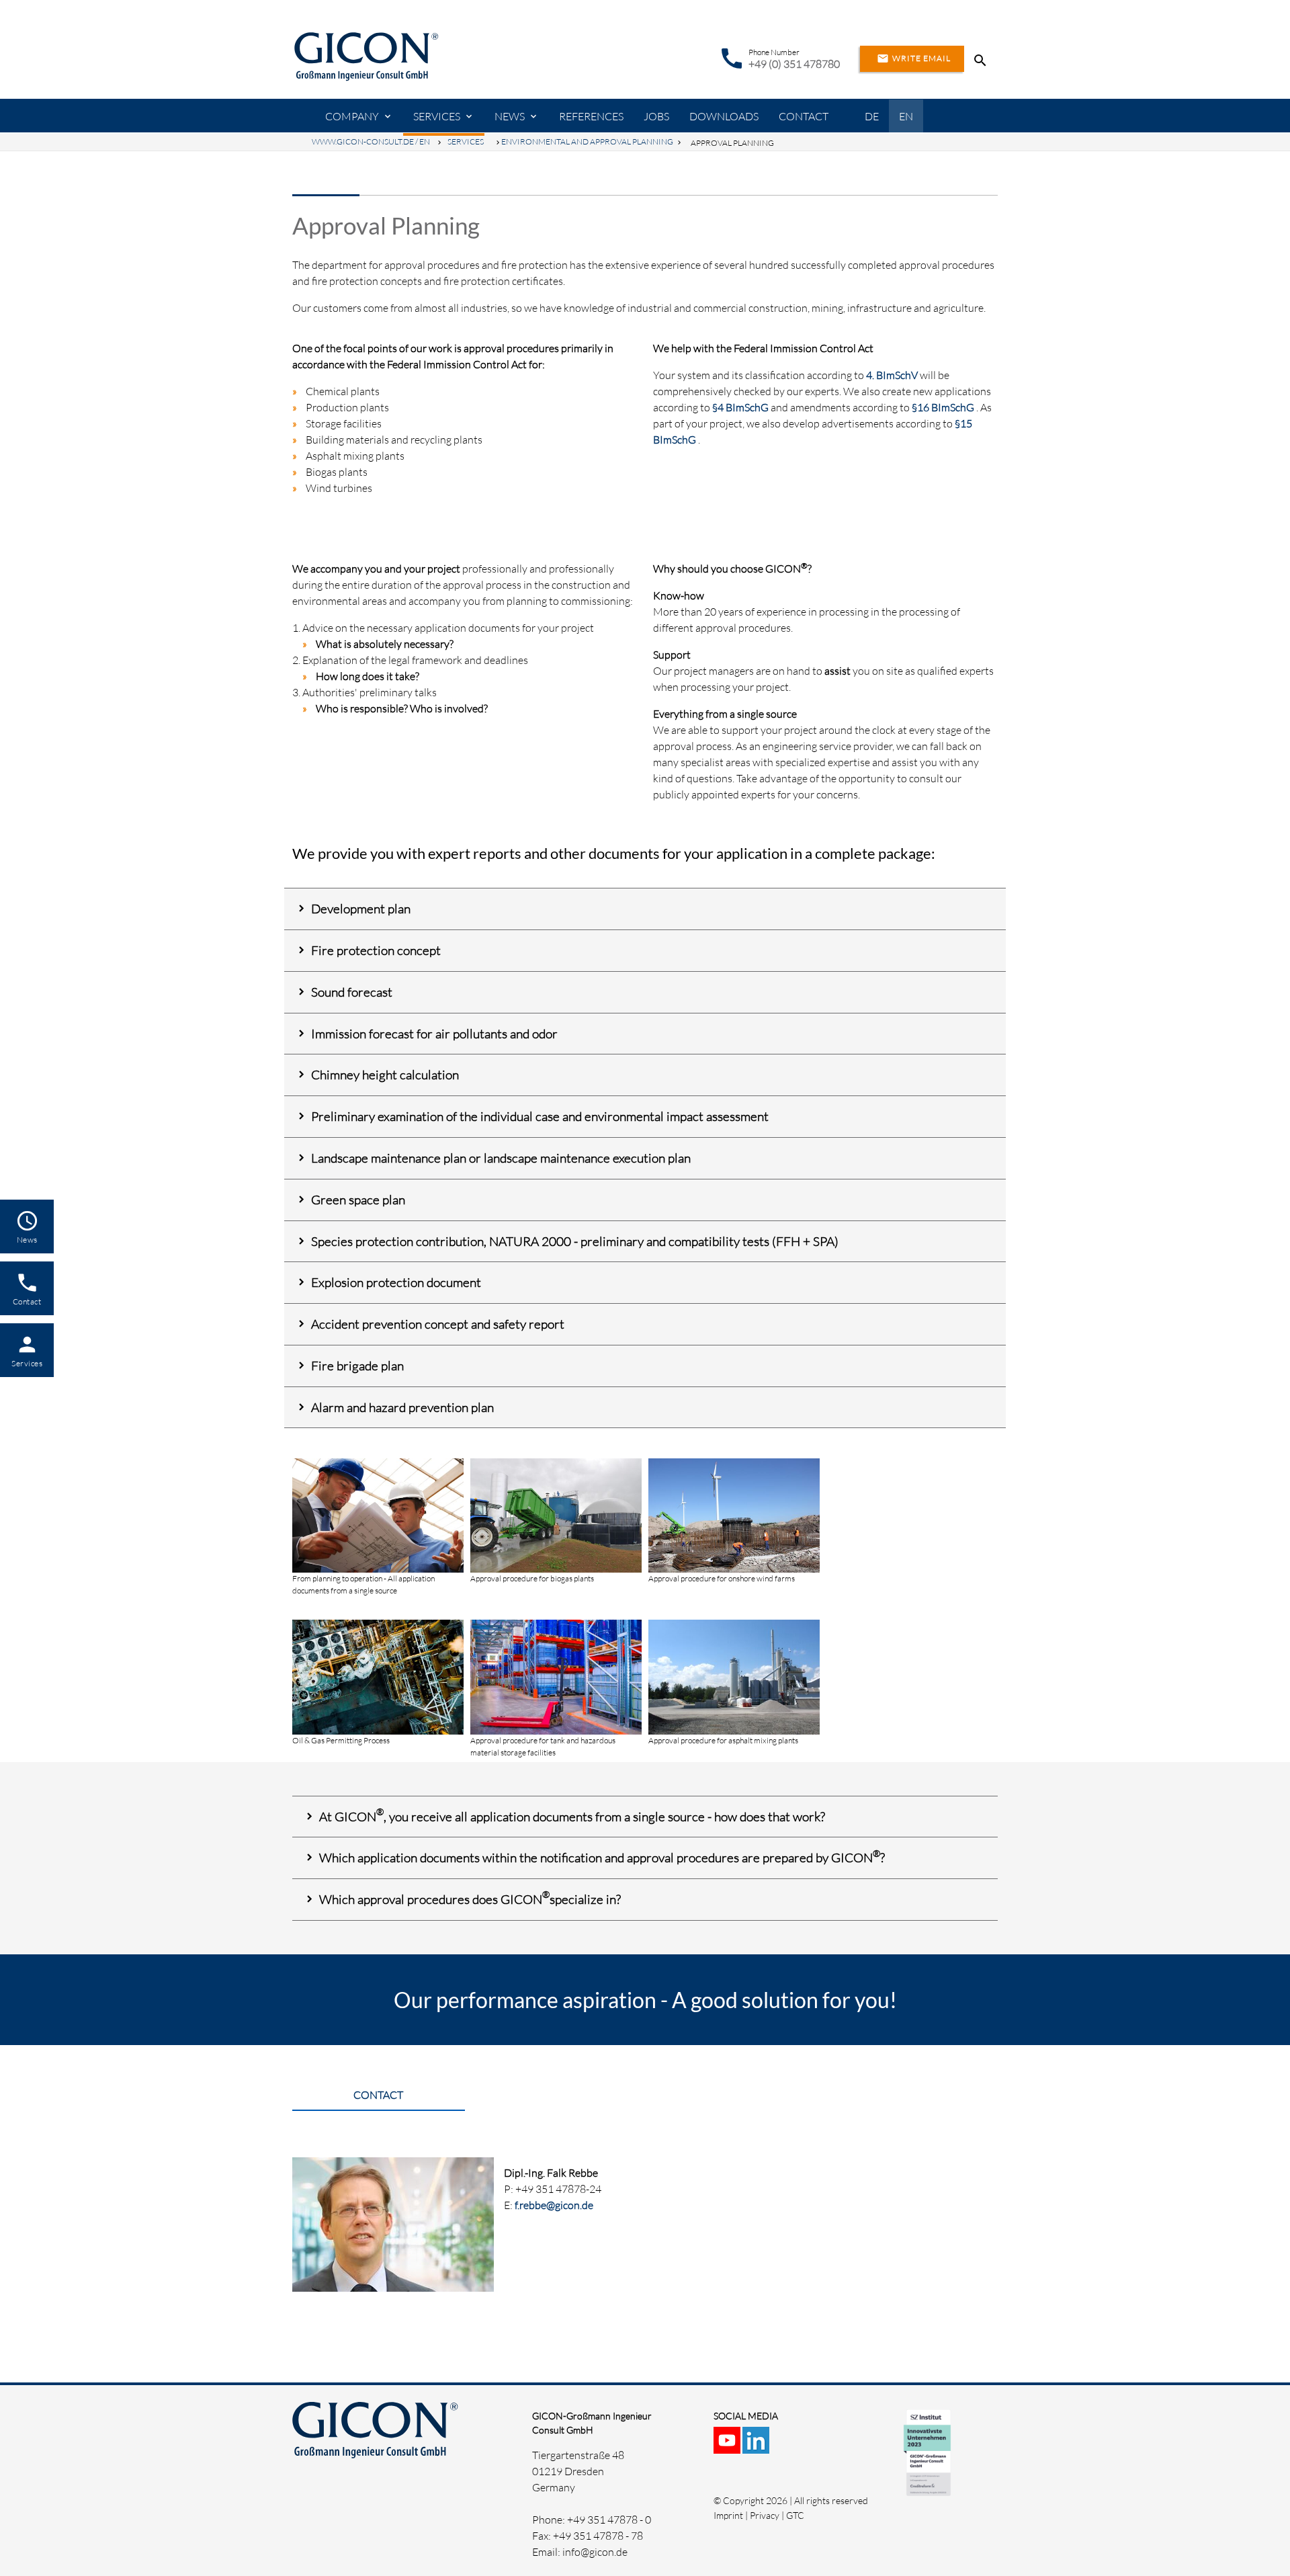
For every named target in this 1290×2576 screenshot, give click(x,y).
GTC (795, 2515)
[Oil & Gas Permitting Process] (378, 1727)
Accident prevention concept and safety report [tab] (438, 1324)
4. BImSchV (892, 375)
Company (352, 116)
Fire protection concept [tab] (376, 950)
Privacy (765, 2515)
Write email (914, 58)
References (591, 116)
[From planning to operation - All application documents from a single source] (378, 1565)
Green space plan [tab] (358, 1200)
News (510, 116)
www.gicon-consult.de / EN (371, 141)
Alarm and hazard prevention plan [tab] (402, 1407)
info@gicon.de (595, 2552)
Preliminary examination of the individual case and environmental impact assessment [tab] (540, 1116)
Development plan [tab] (361, 909)
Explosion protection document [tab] (396, 1282)
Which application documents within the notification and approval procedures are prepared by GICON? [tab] (602, 1857)
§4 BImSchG (740, 407)
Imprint (728, 2515)
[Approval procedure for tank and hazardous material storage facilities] (556, 1727)
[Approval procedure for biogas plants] (556, 1565)
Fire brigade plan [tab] (357, 1366)
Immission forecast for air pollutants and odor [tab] (434, 1034)
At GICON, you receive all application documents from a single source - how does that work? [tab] (572, 1815)
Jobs (656, 116)
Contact (804, 116)
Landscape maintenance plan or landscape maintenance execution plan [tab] (501, 1158)
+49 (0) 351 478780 (794, 64)
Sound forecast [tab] (352, 992)
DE (872, 116)
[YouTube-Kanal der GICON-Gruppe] (728, 2446)
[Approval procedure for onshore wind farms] (734, 1565)
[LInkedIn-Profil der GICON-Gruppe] (757, 2446)
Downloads (724, 116)
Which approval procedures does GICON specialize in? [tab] (470, 1898)
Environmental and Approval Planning (587, 141)
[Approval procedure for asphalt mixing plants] (734, 1727)
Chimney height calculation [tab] (385, 1075)
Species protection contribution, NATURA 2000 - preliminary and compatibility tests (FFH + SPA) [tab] (575, 1241)
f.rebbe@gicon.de (554, 2205)
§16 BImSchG (943, 407)
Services (437, 116)
